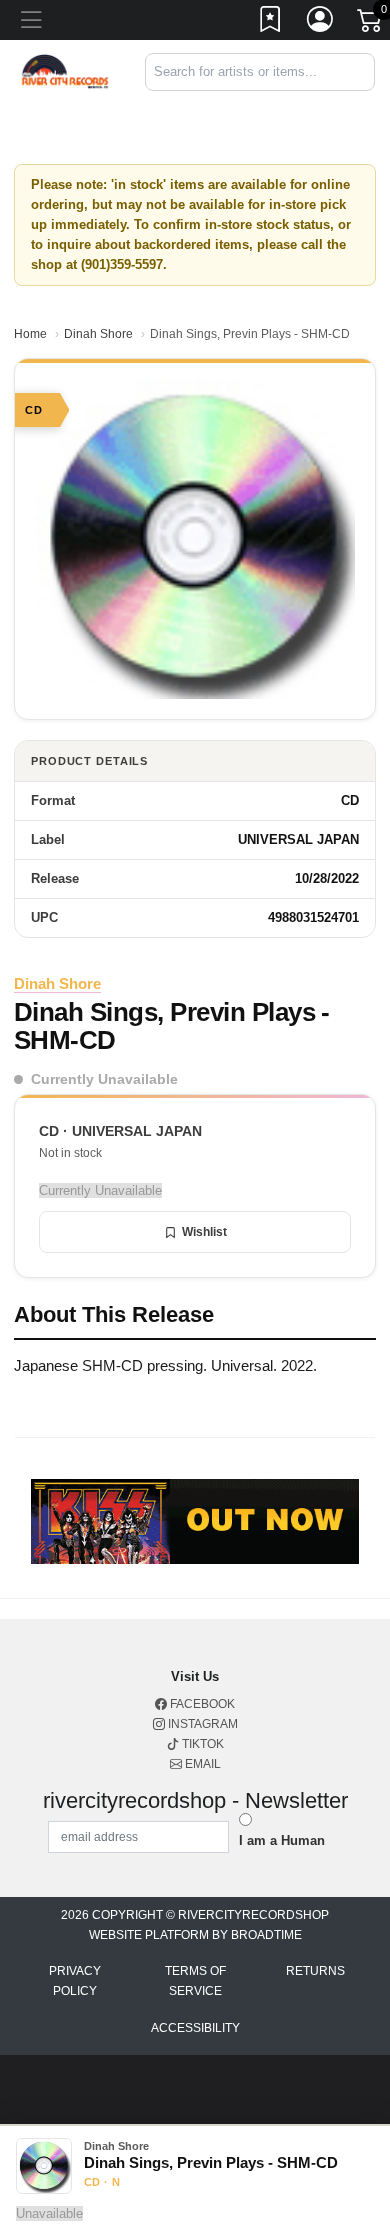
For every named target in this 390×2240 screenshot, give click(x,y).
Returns (315, 1971)
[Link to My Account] (321, 23)
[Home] (65, 70)
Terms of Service (195, 1981)
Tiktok (201, 1744)
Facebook (201, 1704)
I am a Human (282, 1840)
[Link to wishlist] (271, 23)
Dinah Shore (98, 334)
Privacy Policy (75, 1981)
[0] (371, 24)
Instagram (201, 1724)
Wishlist (204, 1232)
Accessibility (195, 2028)
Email (201, 1764)
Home (30, 334)
